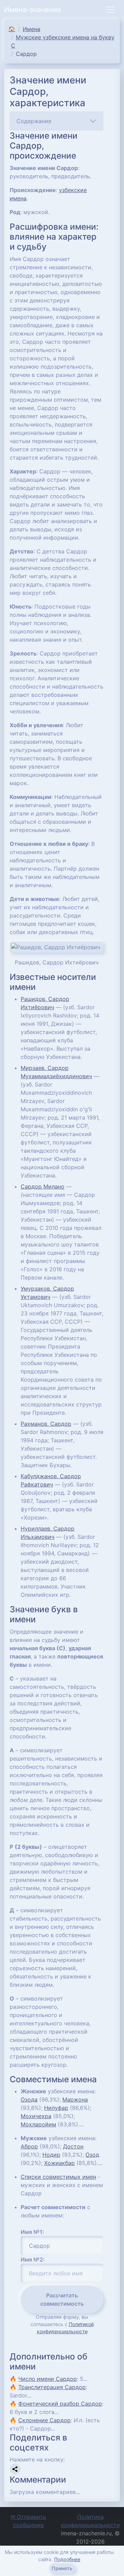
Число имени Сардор (48, 2379)
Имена (32, 29)
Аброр (29, 2146)
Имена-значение (33, 10)
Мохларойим (38, 2124)
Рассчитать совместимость (62, 2299)
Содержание (34, 121)
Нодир (51, 2155)
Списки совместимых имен (58, 2177)
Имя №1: (32, 2232)
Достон (73, 2146)
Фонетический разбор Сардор (60, 2404)
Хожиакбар (59, 2163)
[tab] (56, 121)
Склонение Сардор (44, 2420)
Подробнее (67, 2559)
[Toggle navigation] (111, 10)
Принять (62, 2568)
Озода (29, 2099)
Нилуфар (56, 2108)
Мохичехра (36, 2116)
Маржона (75, 2099)
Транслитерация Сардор (52, 2387)
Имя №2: (33, 2259)
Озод (92, 2155)
